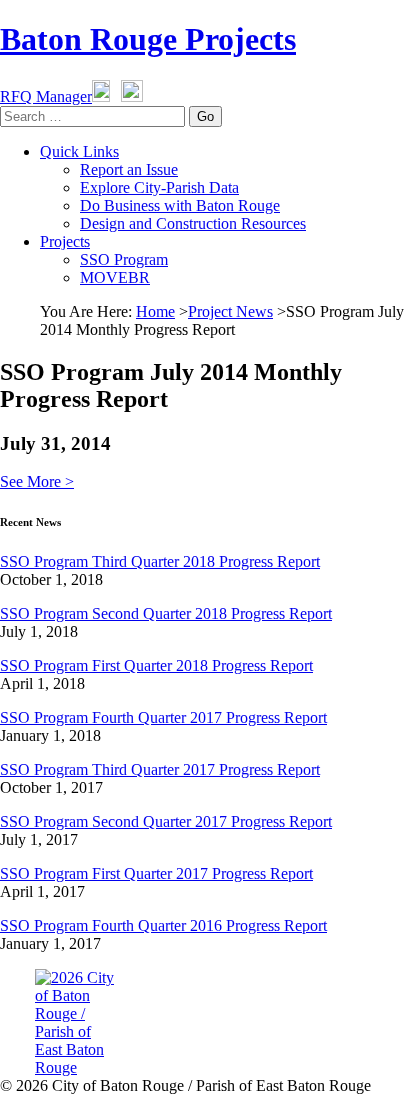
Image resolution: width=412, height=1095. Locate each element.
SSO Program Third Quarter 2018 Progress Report (160, 561)
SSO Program (124, 259)
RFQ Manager (46, 96)
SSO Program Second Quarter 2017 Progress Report (166, 821)
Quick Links (79, 151)
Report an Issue (129, 169)
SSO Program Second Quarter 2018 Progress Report (166, 613)
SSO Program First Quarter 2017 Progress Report (156, 873)
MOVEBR (115, 277)
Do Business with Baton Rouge (180, 205)
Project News (230, 311)
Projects (65, 241)
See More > (37, 481)
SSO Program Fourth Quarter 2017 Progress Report (163, 717)
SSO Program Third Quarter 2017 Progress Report (160, 769)
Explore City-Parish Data (159, 187)
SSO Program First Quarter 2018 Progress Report (156, 665)
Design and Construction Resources (193, 223)
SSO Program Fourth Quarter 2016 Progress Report (163, 925)
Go (205, 116)
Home (155, 311)
